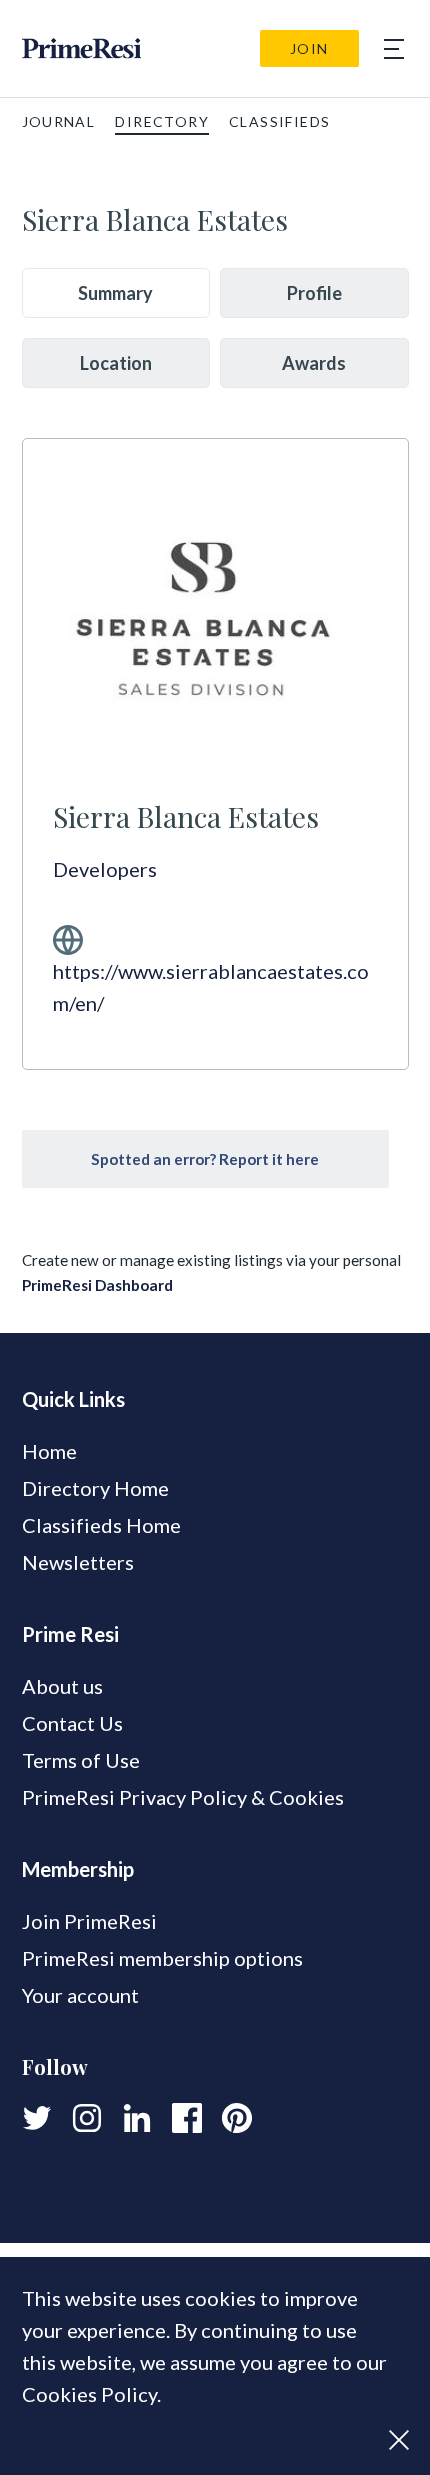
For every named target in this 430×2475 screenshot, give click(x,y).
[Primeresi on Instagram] (87, 2118)
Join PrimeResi (89, 1921)
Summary (115, 293)
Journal (59, 121)
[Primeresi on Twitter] (37, 2118)
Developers (105, 869)
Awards (314, 363)
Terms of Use (81, 1760)
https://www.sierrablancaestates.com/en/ (211, 987)
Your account (80, 1995)
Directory (162, 121)
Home (49, 1451)
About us (62, 1686)
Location (116, 363)
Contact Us (72, 1723)
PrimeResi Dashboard (97, 1285)
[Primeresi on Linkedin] (137, 2118)
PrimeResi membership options (162, 1958)
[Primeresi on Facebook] (187, 2118)
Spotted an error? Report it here (205, 1159)
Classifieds (279, 121)
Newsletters (78, 1562)
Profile (314, 293)
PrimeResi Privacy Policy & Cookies (183, 1797)
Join (309, 48)
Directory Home (95, 1488)
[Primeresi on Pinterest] (237, 2118)
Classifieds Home (101, 1525)
